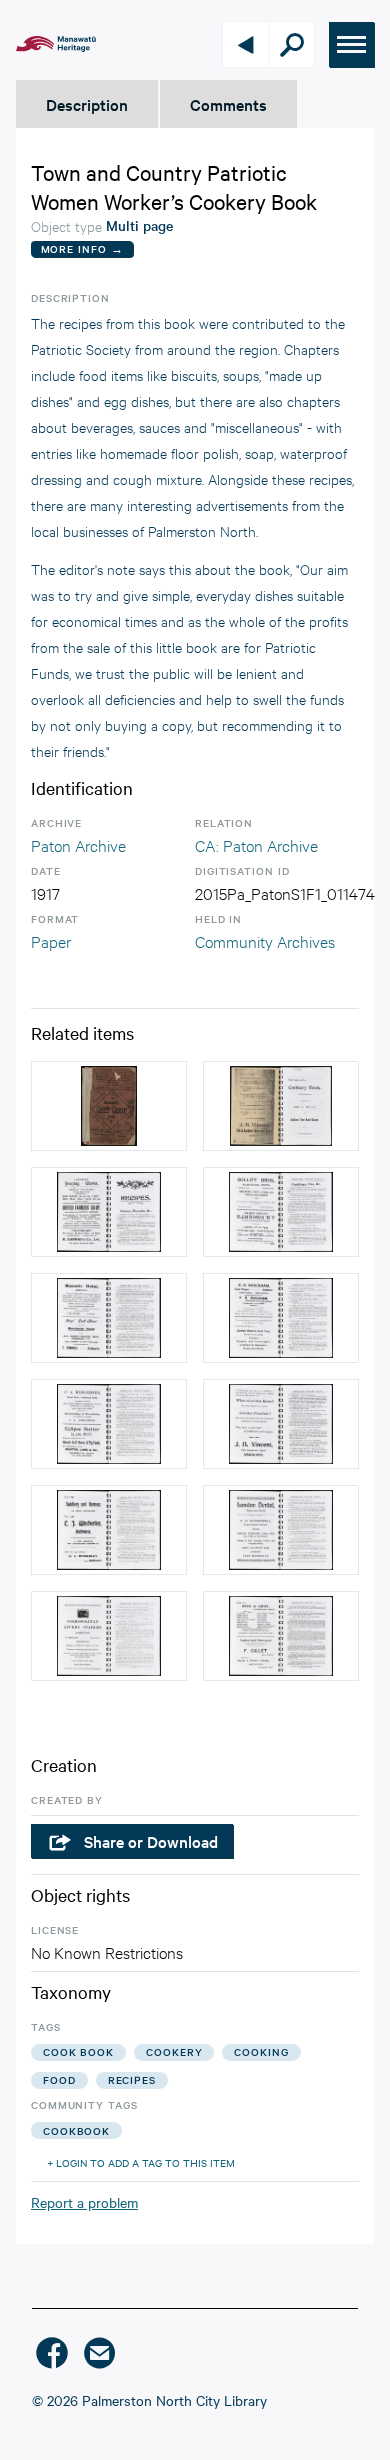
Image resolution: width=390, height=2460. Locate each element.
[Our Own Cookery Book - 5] (281, 1318)
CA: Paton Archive (256, 844)
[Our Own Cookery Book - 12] (109, 1530)
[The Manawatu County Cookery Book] (109, 1106)
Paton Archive (78, 844)
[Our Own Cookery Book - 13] (109, 1636)
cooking (261, 2051)
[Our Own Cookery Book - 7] (281, 1212)
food (59, 2079)
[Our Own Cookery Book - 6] (109, 1424)
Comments (228, 104)
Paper (51, 940)
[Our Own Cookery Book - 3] (109, 1212)
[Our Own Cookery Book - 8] (109, 1318)
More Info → (82, 248)
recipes (132, 2079)
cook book (78, 2051)
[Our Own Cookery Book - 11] (281, 1530)
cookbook (76, 2130)
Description (87, 104)
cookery (174, 2051)
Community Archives (265, 940)
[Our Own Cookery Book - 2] (281, 1106)
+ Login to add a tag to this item (141, 2162)
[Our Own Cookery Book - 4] (281, 1424)
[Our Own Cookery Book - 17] (281, 1636)
